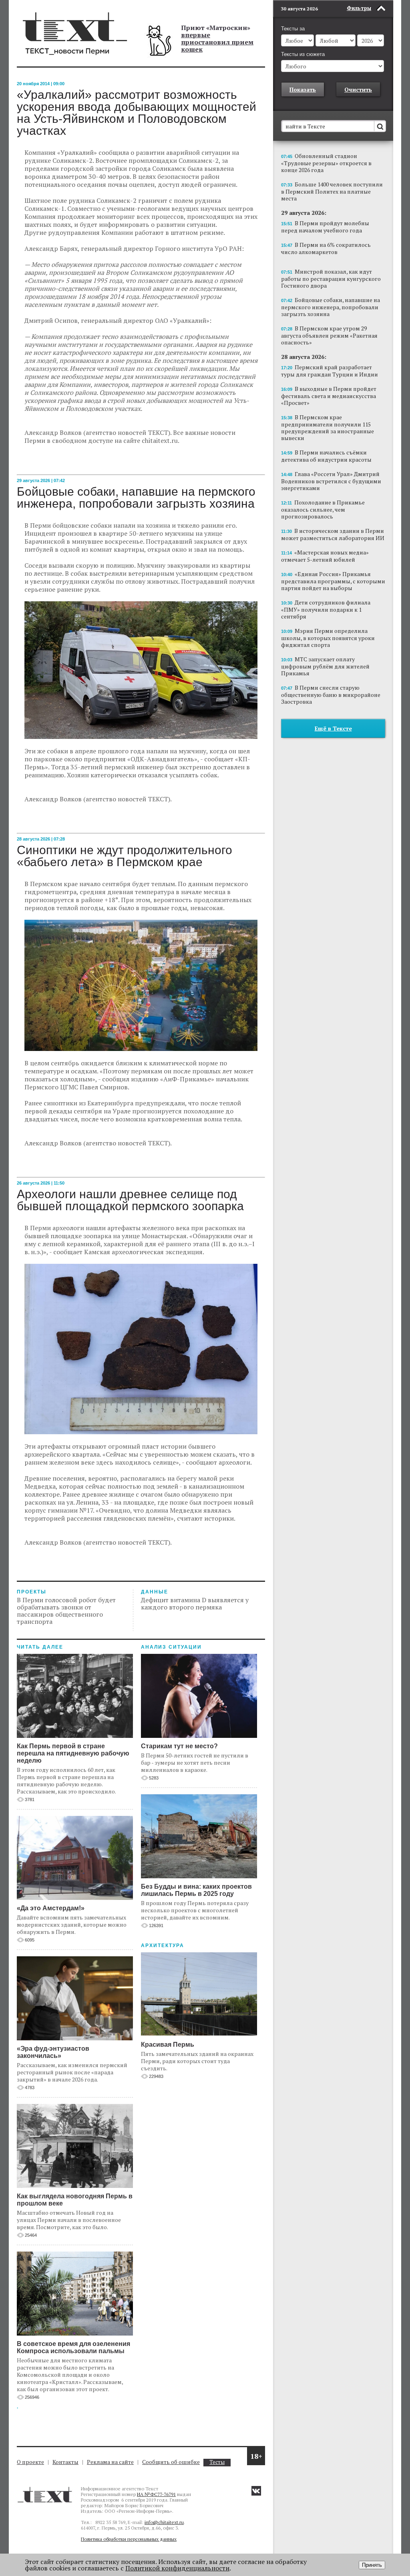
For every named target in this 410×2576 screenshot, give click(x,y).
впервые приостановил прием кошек (217, 42)
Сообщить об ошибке (171, 2462)
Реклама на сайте (110, 2462)
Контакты (65, 2462)
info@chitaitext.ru (164, 2522)
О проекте (30, 2462)
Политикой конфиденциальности (177, 2568)
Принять (372, 2565)
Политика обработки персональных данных (129, 2539)
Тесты (217, 2462)
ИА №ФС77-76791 (156, 2494)
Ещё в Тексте (333, 728)
